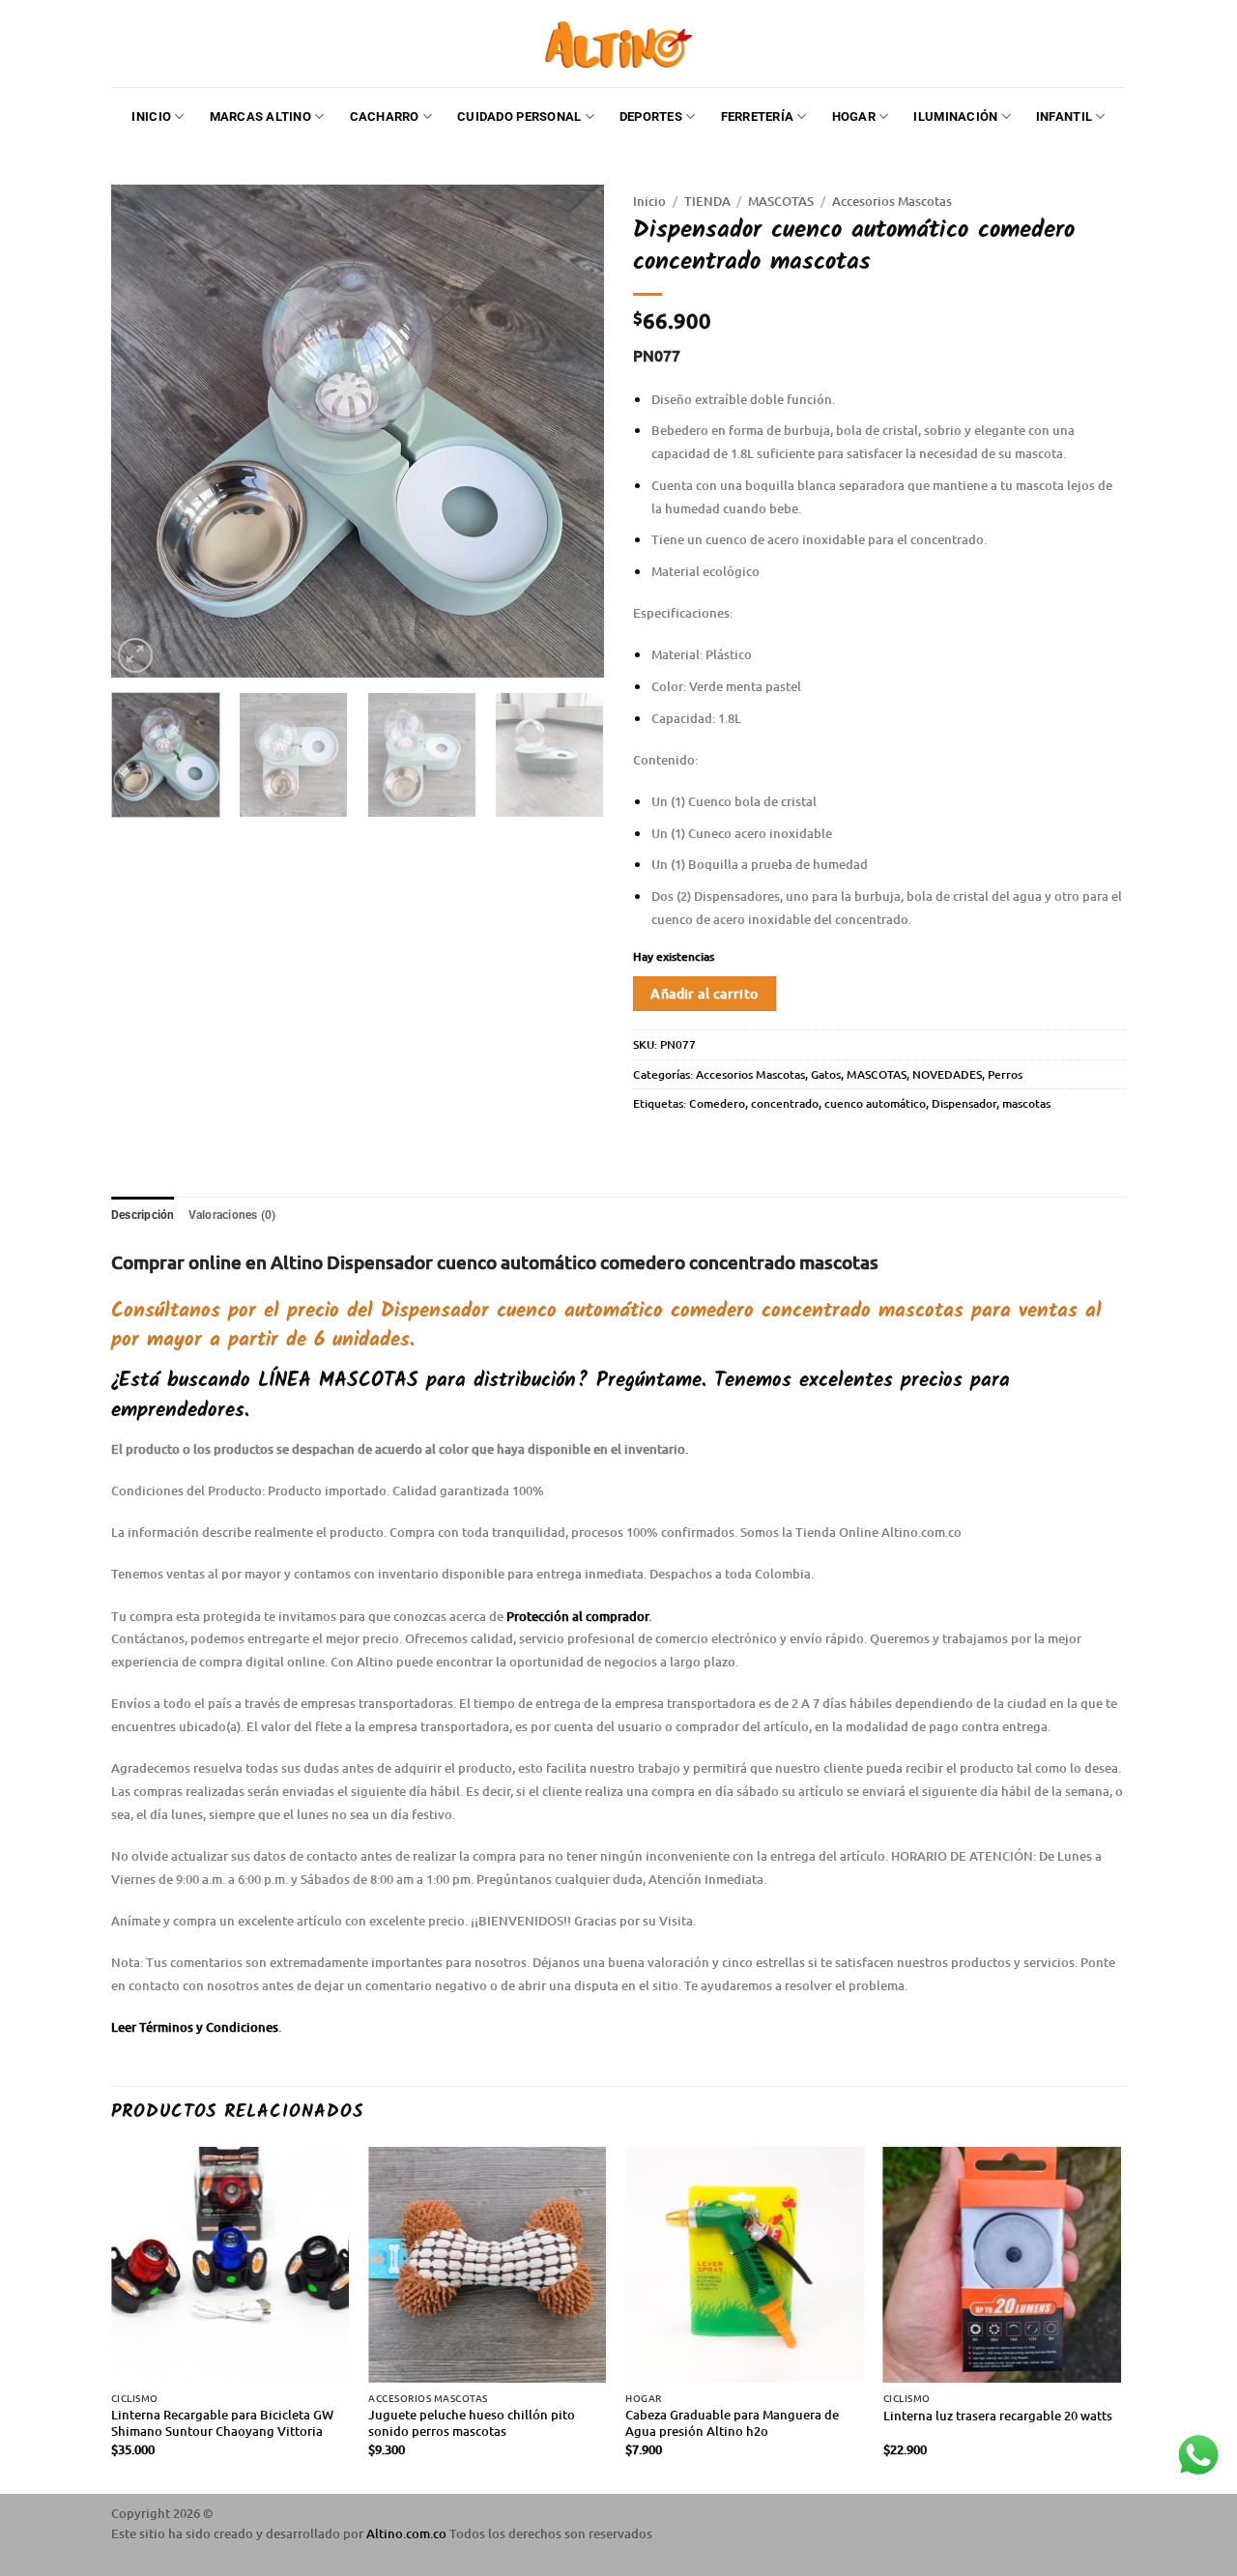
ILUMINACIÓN (955, 116)
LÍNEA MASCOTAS (338, 1380)
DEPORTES (651, 116)
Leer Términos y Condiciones (195, 2027)
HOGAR (854, 116)
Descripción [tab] (143, 1215)
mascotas (1026, 1103)
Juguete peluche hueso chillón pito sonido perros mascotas (472, 2423)
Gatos (826, 1074)
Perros (1005, 1074)
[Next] (570, 431)
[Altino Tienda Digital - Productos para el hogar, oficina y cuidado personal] (619, 43)
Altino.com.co (408, 2533)
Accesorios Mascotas (892, 201)
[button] (135, 655)
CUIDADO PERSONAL (519, 116)
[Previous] (145, 431)
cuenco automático (875, 1103)
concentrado (785, 1103)
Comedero (717, 1103)
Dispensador (964, 1103)
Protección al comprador (577, 1616)
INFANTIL (1064, 116)
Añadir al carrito (704, 993)
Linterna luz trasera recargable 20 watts (998, 2416)
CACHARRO (385, 116)
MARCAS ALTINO (260, 116)
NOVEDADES (947, 1074)
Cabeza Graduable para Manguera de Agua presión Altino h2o (732, 2423)
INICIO (151, 116)
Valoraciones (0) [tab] (232, 1215)
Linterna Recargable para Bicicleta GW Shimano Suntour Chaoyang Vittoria (222, 2423)
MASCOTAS (781, 201)
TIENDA (707, 201)
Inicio (649, 201)
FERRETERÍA (758, 116)
